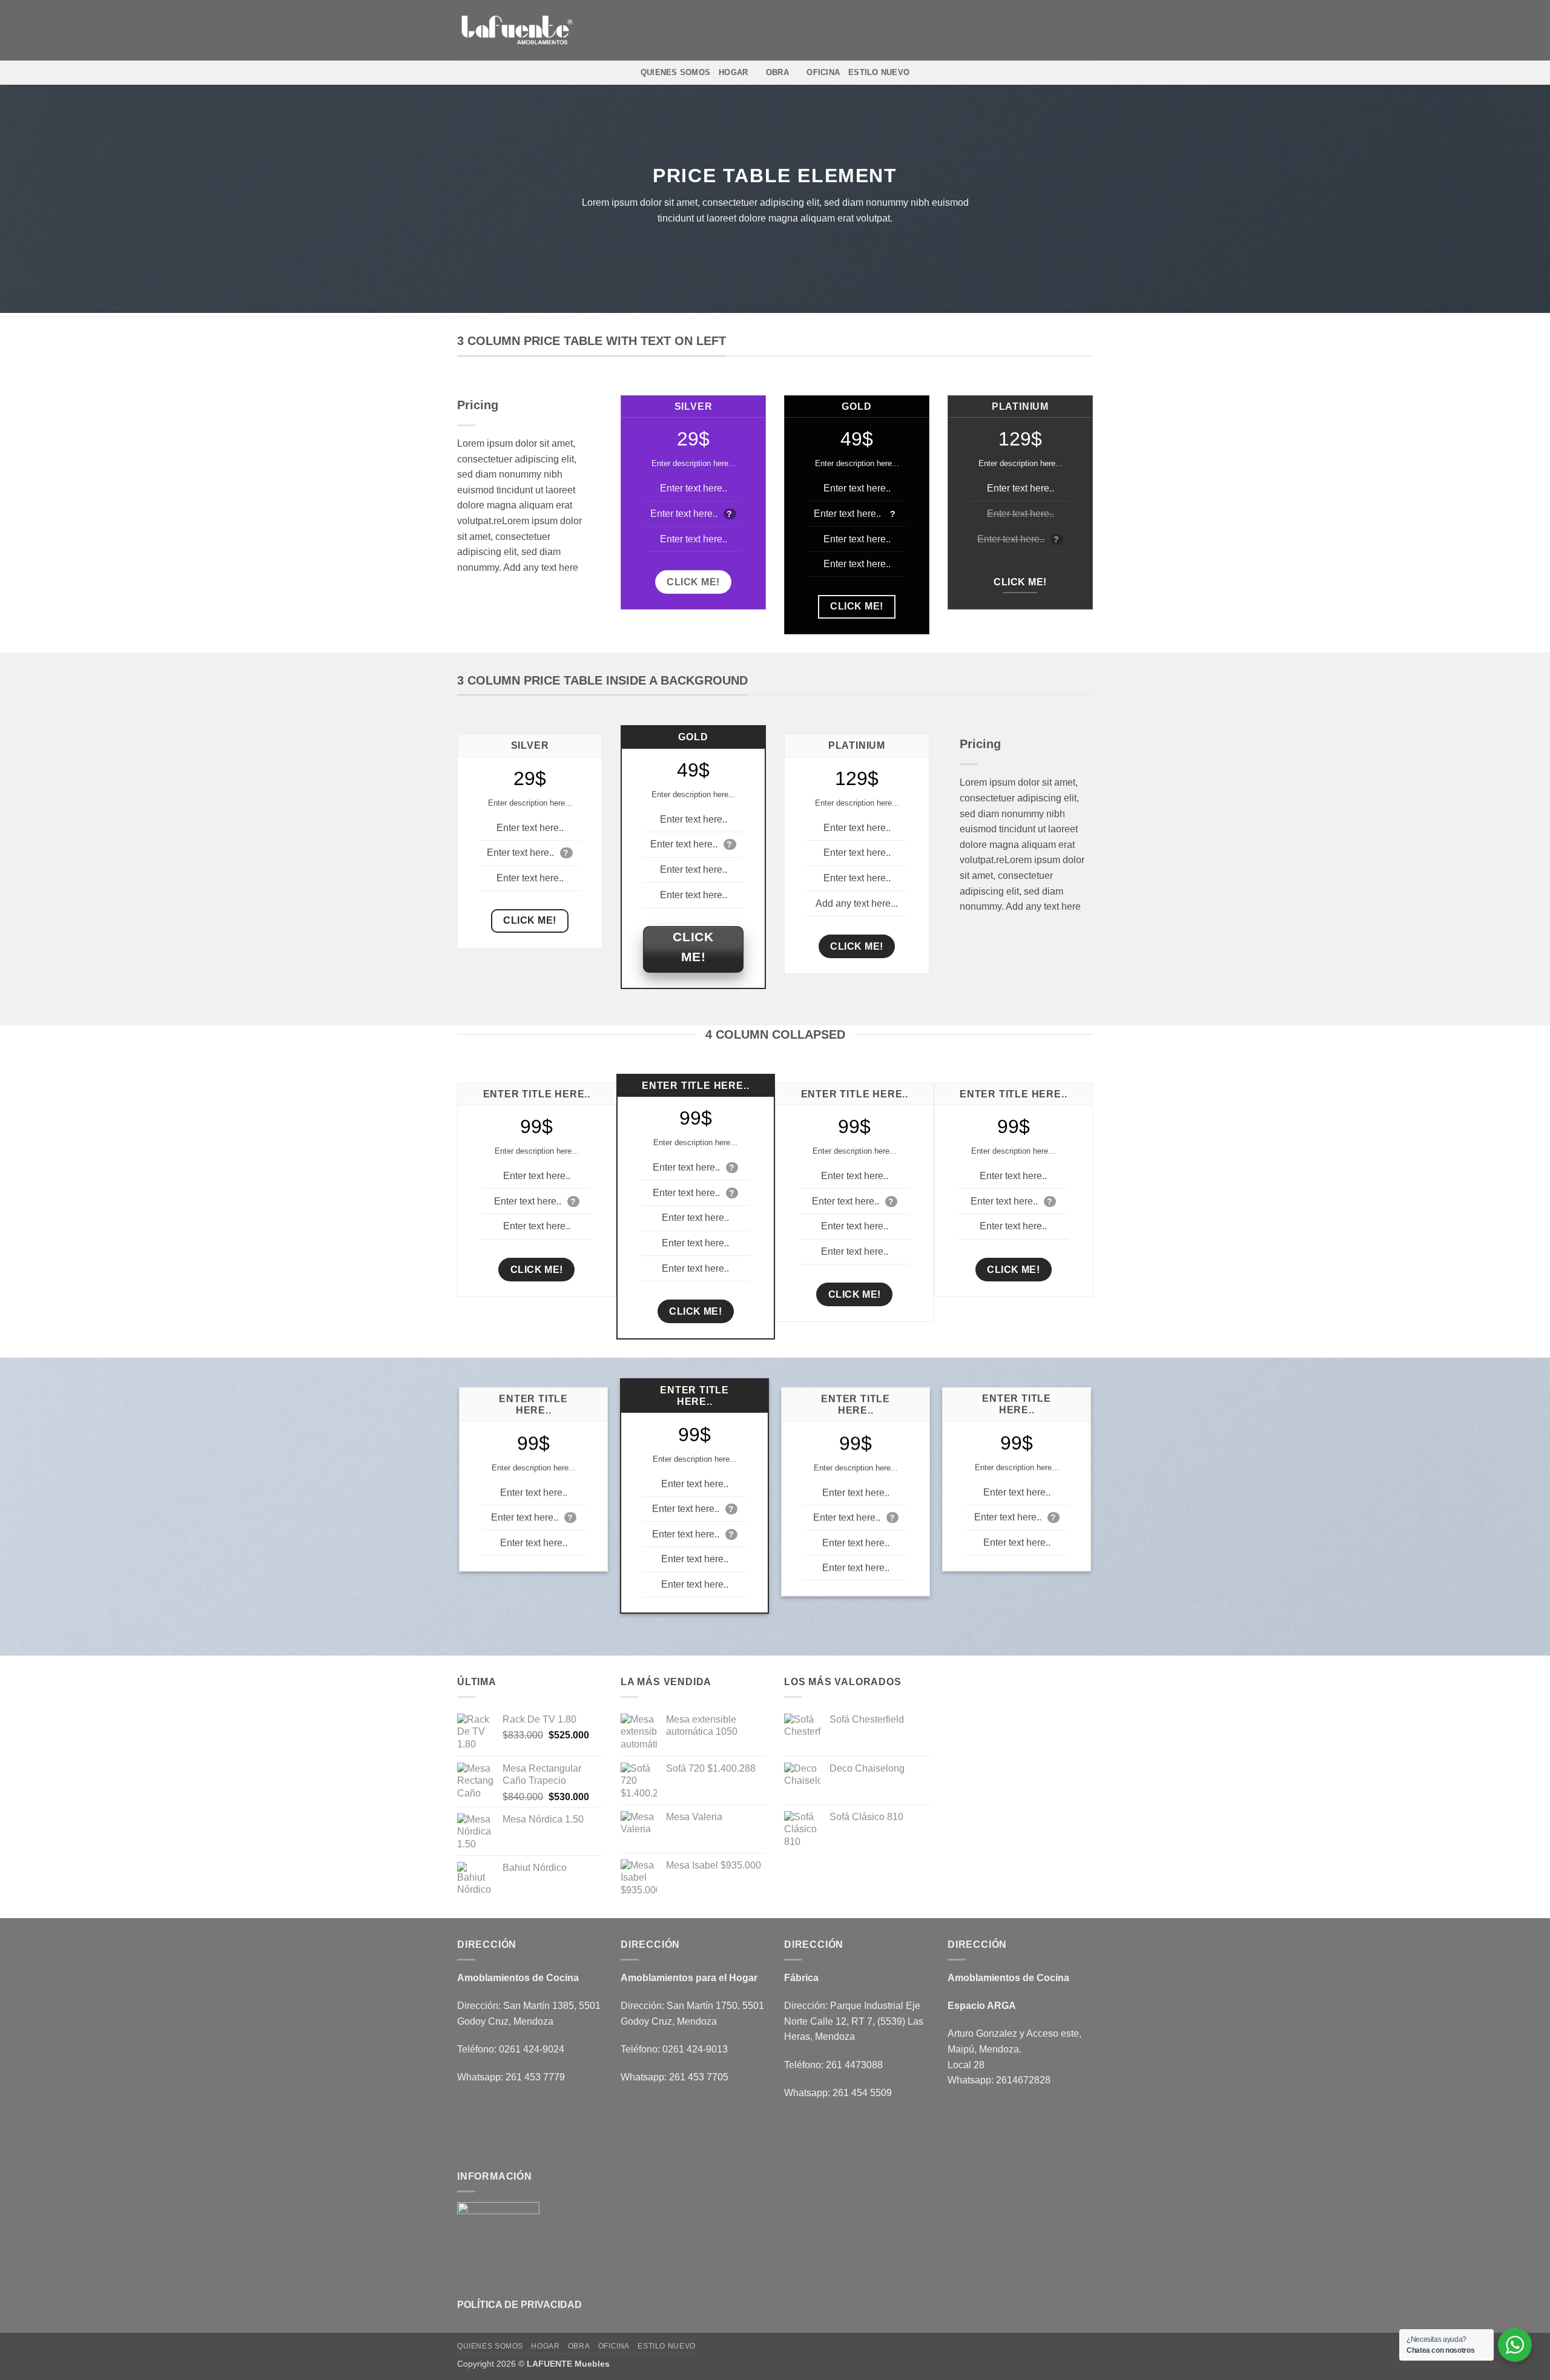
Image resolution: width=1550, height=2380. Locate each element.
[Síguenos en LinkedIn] (1057, 30)
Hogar (733, 72)
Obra (777, 72)
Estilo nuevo (879, 72)
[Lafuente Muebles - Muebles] (518, 31)
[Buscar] (1088, 30)
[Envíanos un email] (1041, 30)
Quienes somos (675, 72)
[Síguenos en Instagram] (1026, 30)
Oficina (823, 72)
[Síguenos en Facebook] (1010, 30)
